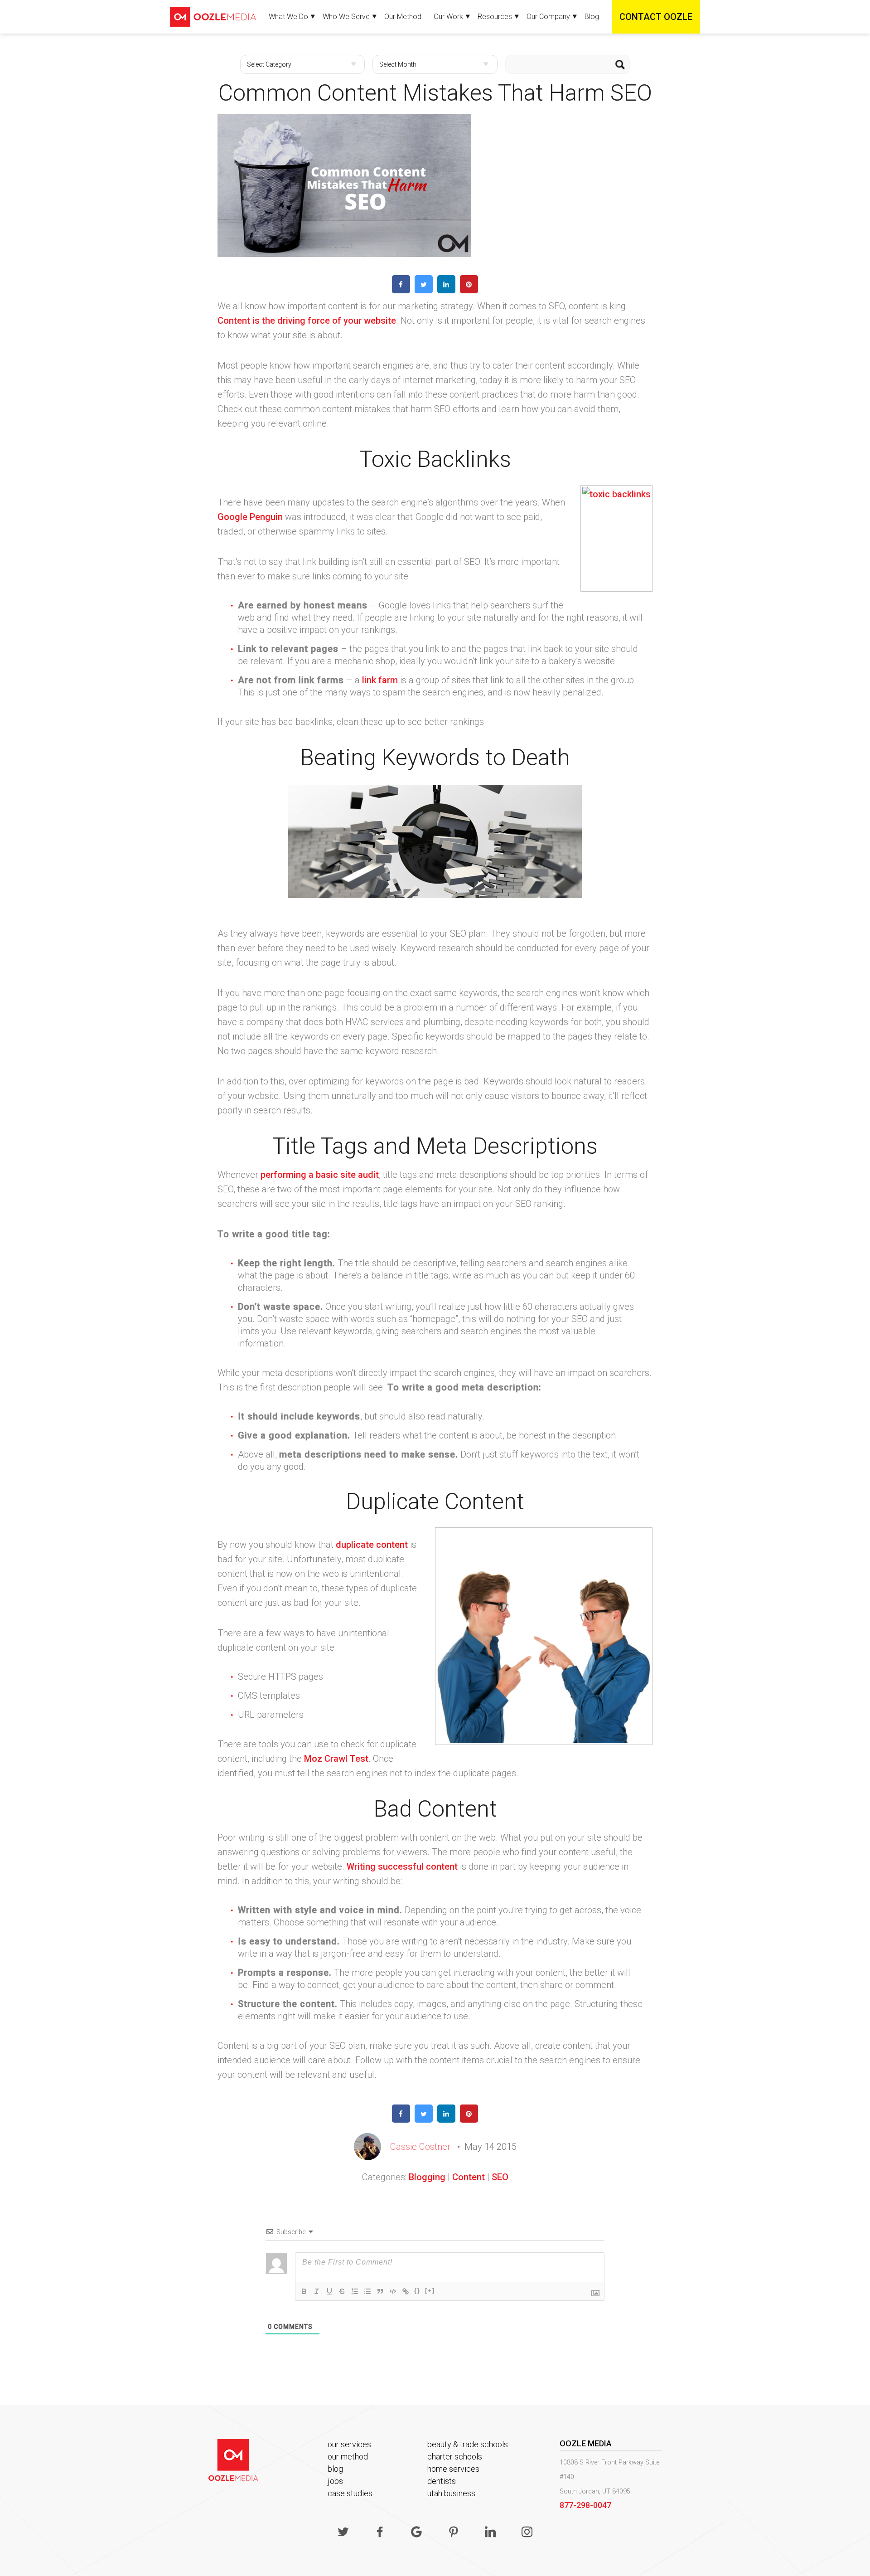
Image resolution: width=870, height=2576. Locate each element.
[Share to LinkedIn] (446, 291)
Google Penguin (250, 517)
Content (469, 2177)
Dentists (442, 2481)
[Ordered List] (355, 2291)
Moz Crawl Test (336, 1759)
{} (417, 2291)
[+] (430, 2291)
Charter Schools (455, 2457)
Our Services (349, 2444)
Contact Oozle (656, 17)
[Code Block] (393, 2291)
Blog (592, 17)
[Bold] (304, 2291)
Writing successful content (402, 1866)
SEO (500, 2177)
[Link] (406, 2291)
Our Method (403, 17)
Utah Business (451, 2493)
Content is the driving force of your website (307, 321)
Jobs (335, 2481)
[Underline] (329, 2291)
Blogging (427, 2177)
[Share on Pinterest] (469, 291)
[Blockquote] (380, 2291)
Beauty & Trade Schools (468, 2444)
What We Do (288, 17)
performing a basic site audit (320, 1175)
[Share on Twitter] (424, 291)
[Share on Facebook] (401, 291)
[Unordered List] (367, 2291)
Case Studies (350, 2493)
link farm (380, 680)
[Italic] (317, 2291)
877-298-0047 (585, 2505)
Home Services (453, 2469)
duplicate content (372, 1545)
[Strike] (342, 2291)
